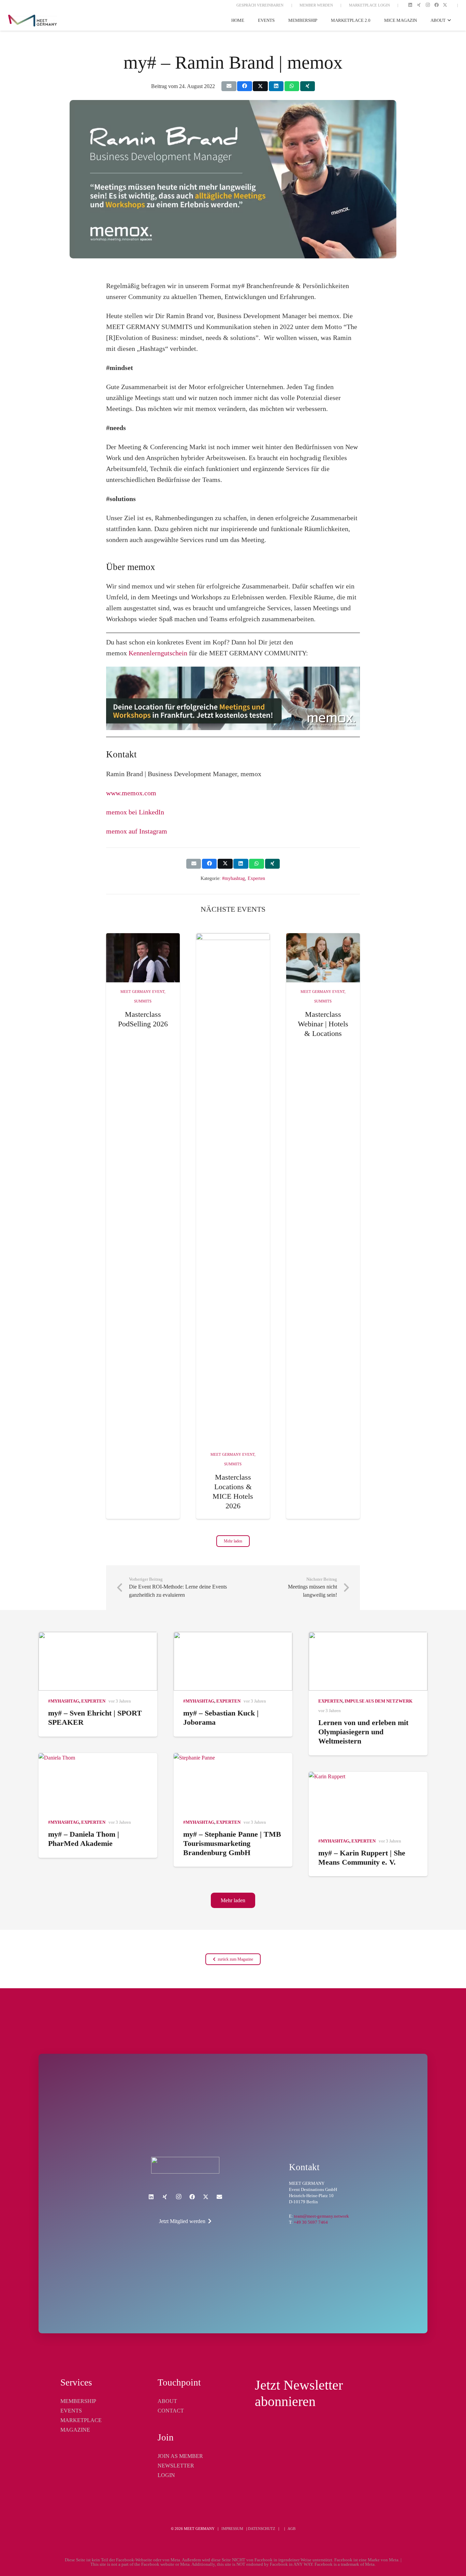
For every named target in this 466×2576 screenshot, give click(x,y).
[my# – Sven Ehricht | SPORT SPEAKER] (98, 1661)
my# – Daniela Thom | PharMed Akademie (84, 1839)
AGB (292, 2529)
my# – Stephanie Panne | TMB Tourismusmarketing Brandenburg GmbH (232, 1843)
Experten (256, 878)
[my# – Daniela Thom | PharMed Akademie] (98, 1782)
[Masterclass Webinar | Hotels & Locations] (323, 958)
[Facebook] (436, 5)
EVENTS (71, 2411)
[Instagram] (428, 5)
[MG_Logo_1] (33, 21)
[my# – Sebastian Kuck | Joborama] (233, 1661)
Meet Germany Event (142, 992)
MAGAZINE (75, 2430)
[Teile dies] (244, 86)
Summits (143, 1001)
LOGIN (166, 2475)
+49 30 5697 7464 (311, 2222)
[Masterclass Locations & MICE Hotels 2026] (233, 1189)
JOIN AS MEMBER (180, 2456)
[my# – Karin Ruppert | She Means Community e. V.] (368, 1801)
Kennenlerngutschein (158, 653)
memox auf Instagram (137, 831)
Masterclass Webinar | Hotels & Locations (323, 1024)
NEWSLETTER (176, 2466)
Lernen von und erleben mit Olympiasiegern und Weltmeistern (363, 1732)
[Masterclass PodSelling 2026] (143, 958)
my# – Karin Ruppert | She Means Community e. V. (362, 1858)
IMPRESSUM (232, 2529)
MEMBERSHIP (78, 2401)
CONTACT (171, 2411)
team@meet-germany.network (322, 2216)
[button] (448, 20)
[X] (445, 5)
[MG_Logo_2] (185, 2165)
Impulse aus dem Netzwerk (378, 1701)
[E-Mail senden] (229, 86)
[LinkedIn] (410, 5)
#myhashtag (234, 878)
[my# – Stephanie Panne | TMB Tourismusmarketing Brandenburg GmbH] (233, 1782)
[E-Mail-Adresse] (219, 2197)
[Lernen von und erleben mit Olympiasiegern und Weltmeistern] (368, 1661)
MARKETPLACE (81, 2420)
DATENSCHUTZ (262, 2529)
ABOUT (167, 2401)
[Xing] (419, 5)
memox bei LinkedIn (135, 812)
